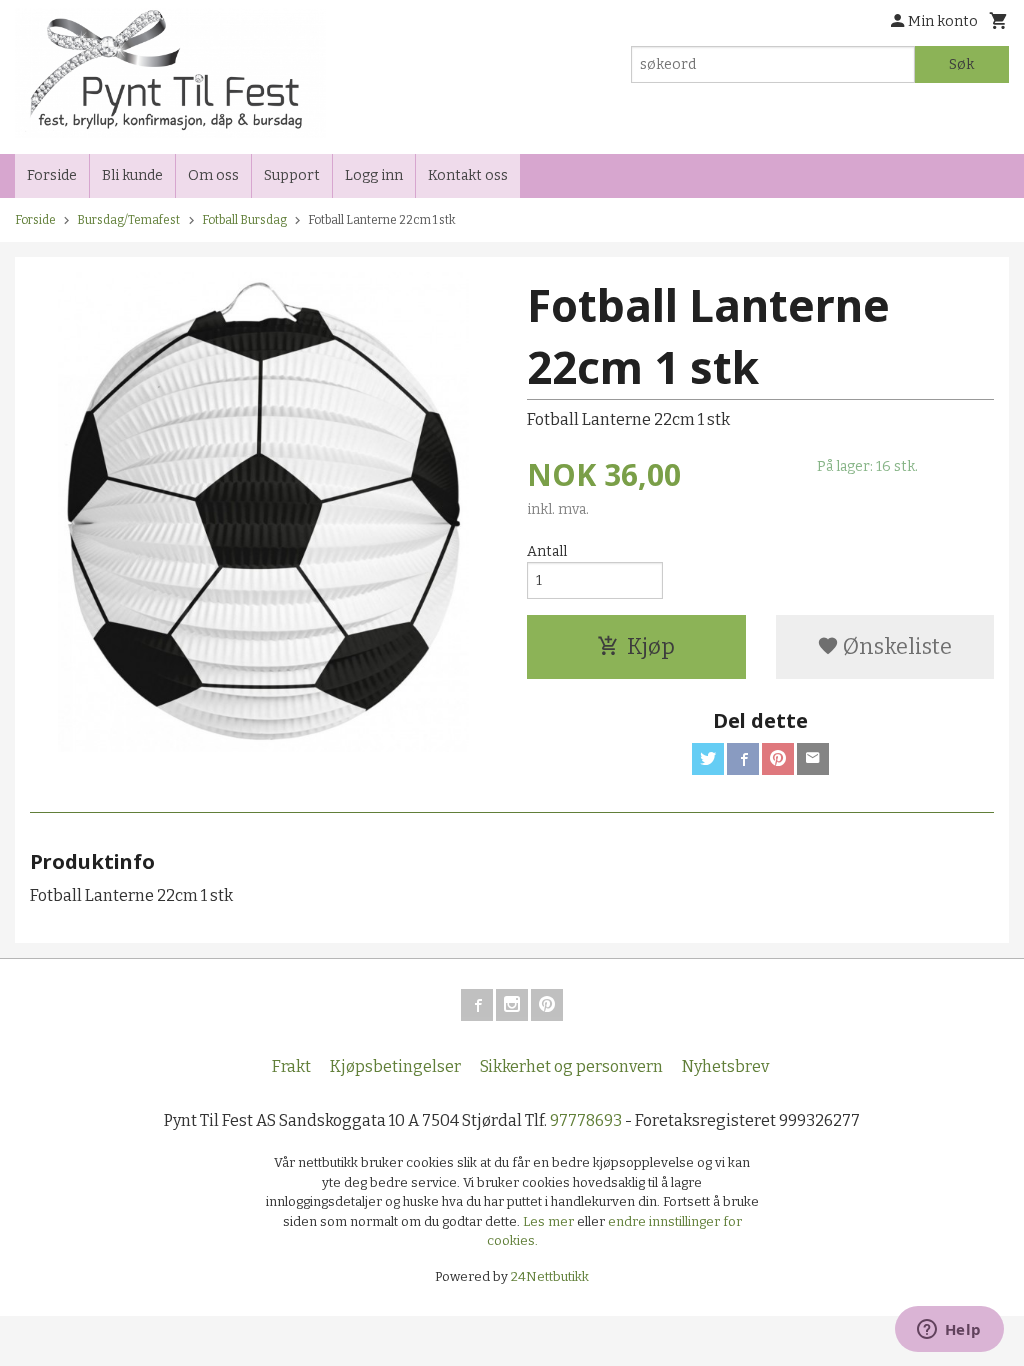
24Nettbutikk (550, 1276)
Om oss (213, 175)
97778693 (586, 1120)
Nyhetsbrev (725, 1066)
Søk (961, 64)
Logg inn (374, 175)
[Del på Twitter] (708, 759)
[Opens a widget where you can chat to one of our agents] (949, 1331)
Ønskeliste (895, 646)
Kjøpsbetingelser (395, 1066)
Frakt (291, 1066)
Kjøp (651, 646)
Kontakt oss (468, 175)
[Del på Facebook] (743, 759)
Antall (547, 551)
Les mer (550, 1221)
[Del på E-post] (813, 759)
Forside (52, 175)
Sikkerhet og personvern (571, 1066)
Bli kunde (132, 175)
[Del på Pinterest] (778, 759)
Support (292, 175)
